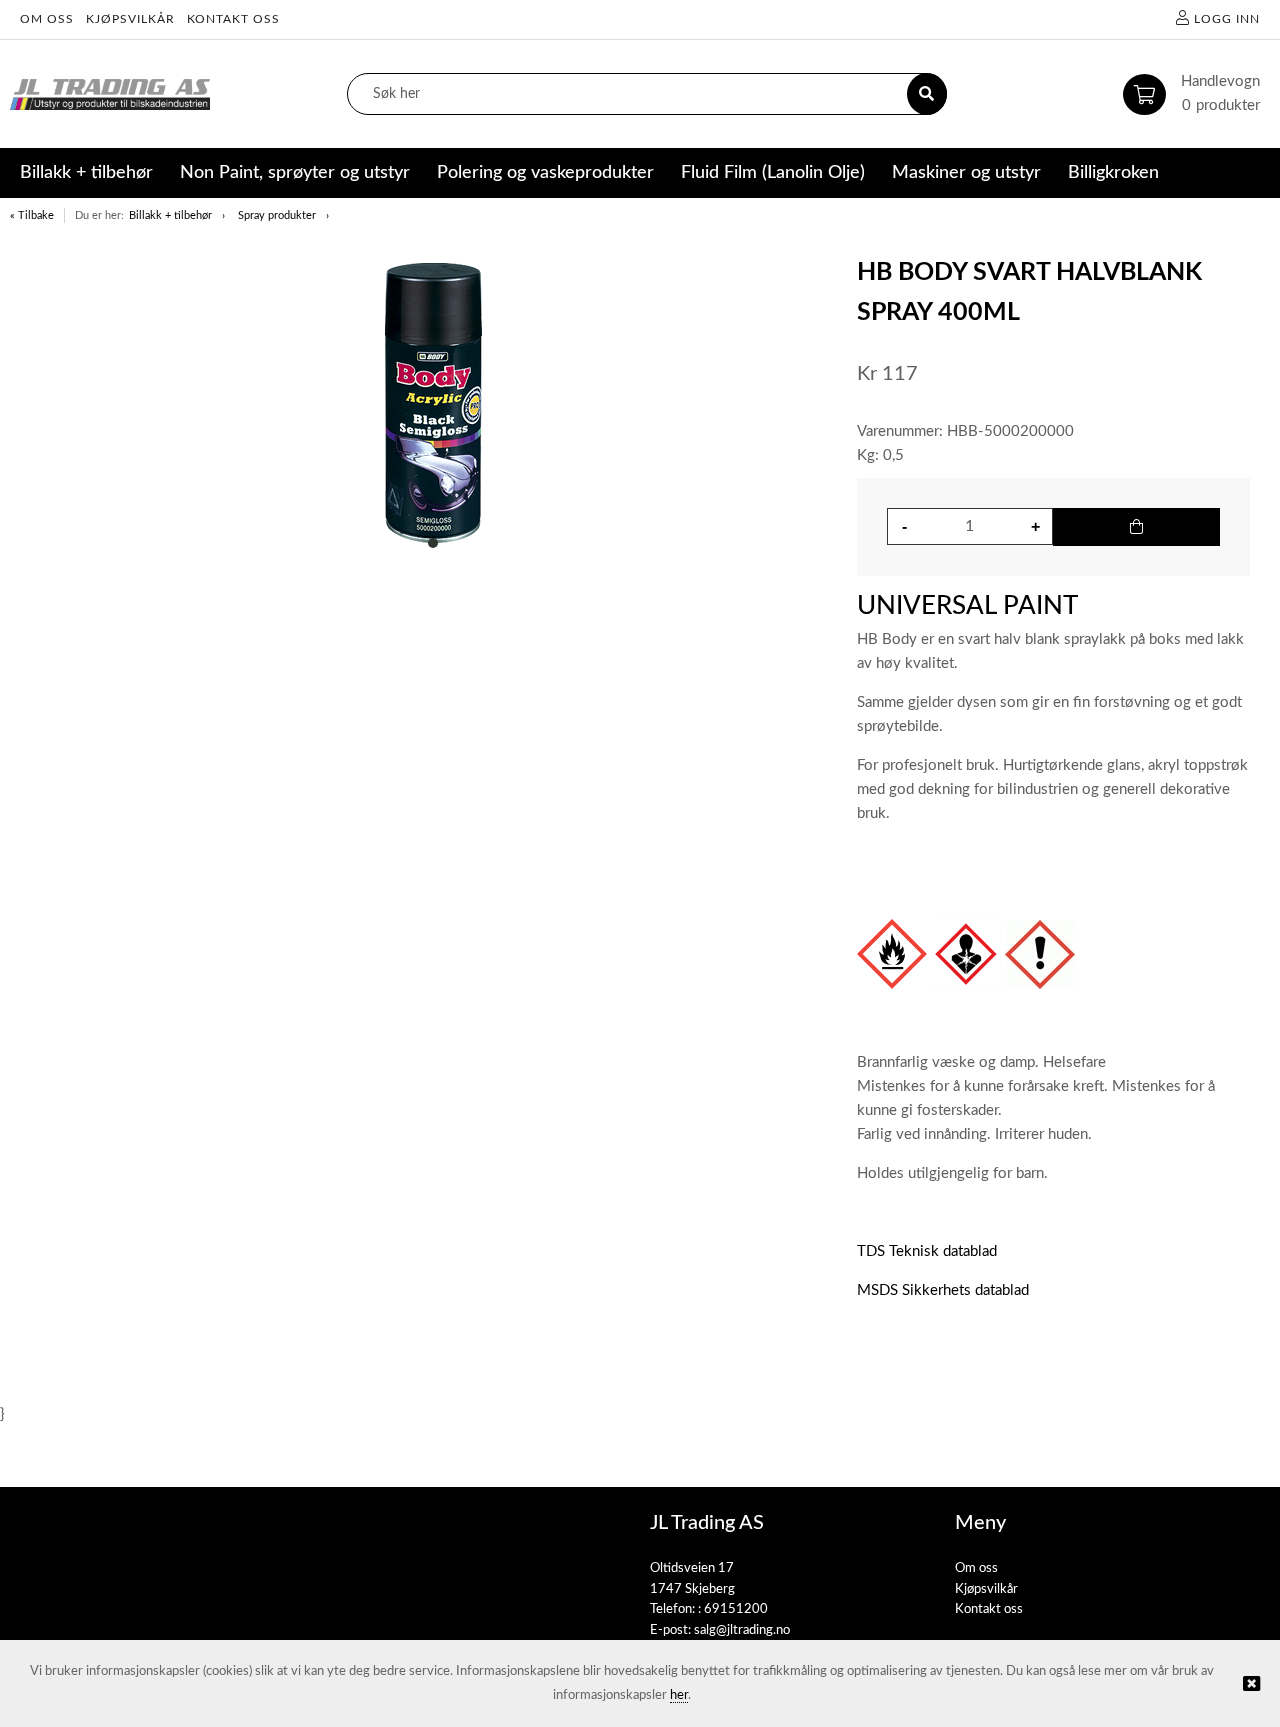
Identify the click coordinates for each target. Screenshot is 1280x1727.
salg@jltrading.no (742, 1630)
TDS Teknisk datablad (927, 1251)
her (679, 1695)
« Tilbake (32, 215)
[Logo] (110, 94)
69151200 (736, 1609)
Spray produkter (277, 215)
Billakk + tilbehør (170, 215)
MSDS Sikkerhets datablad (943, 1290)
